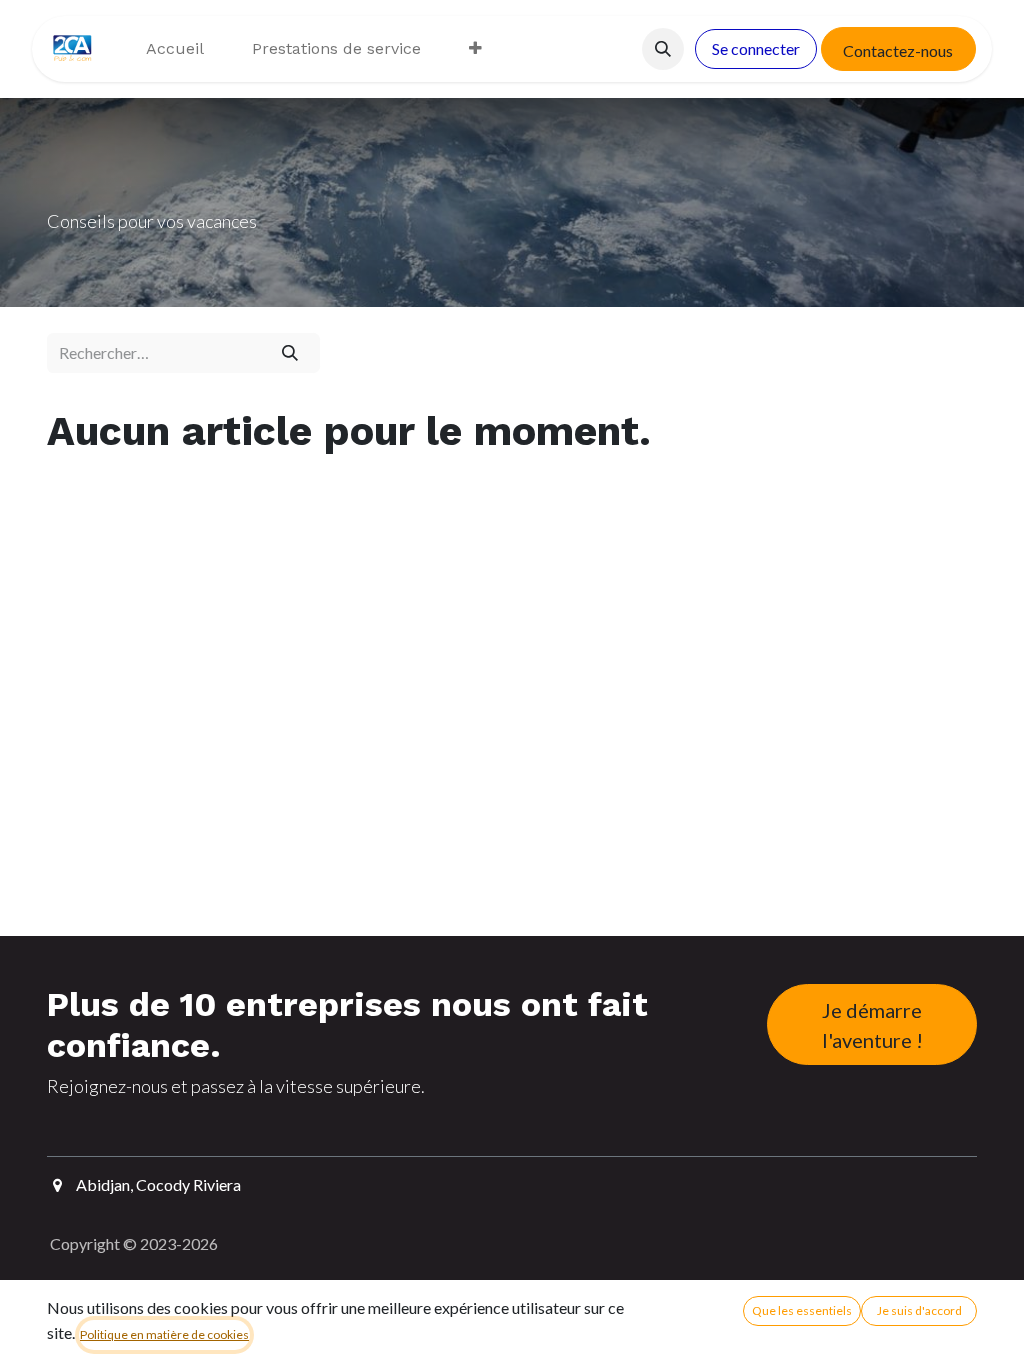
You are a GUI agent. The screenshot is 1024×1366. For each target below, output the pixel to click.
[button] (663, 49)
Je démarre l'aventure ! (872, 1025)
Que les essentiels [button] (802, 1310)
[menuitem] (175, 49)
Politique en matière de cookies (164, 1334)
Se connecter (756, 48)
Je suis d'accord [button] (919, 1310)
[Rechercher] (289, 353)
